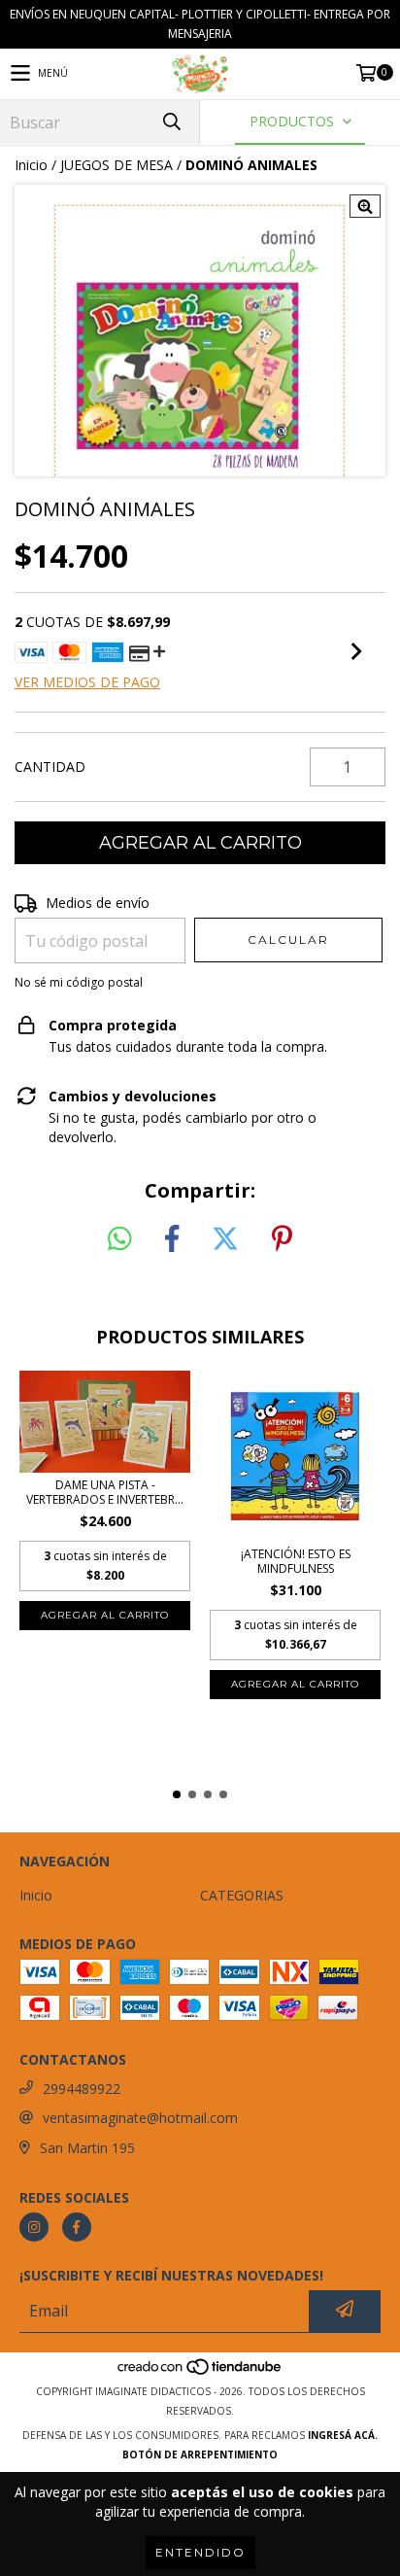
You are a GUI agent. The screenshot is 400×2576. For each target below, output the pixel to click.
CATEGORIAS (242, 1895)
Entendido (200, 2552)
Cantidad (50, 766)
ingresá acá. (343, 2435)
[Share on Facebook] (172, 1239)
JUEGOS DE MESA (117, 165)
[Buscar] (171, 122)
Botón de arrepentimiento (200, 2454)
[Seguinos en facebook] (77, 2227)
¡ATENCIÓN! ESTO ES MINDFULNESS (296, 1561)
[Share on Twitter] (225, 1239)
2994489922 (82, 2089)
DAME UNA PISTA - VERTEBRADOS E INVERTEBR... (105, 1492)
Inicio (31, 165)
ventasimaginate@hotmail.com (140, 2118)
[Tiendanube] (200, 2372)
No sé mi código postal (79, 982)
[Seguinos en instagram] (34, 2227)
